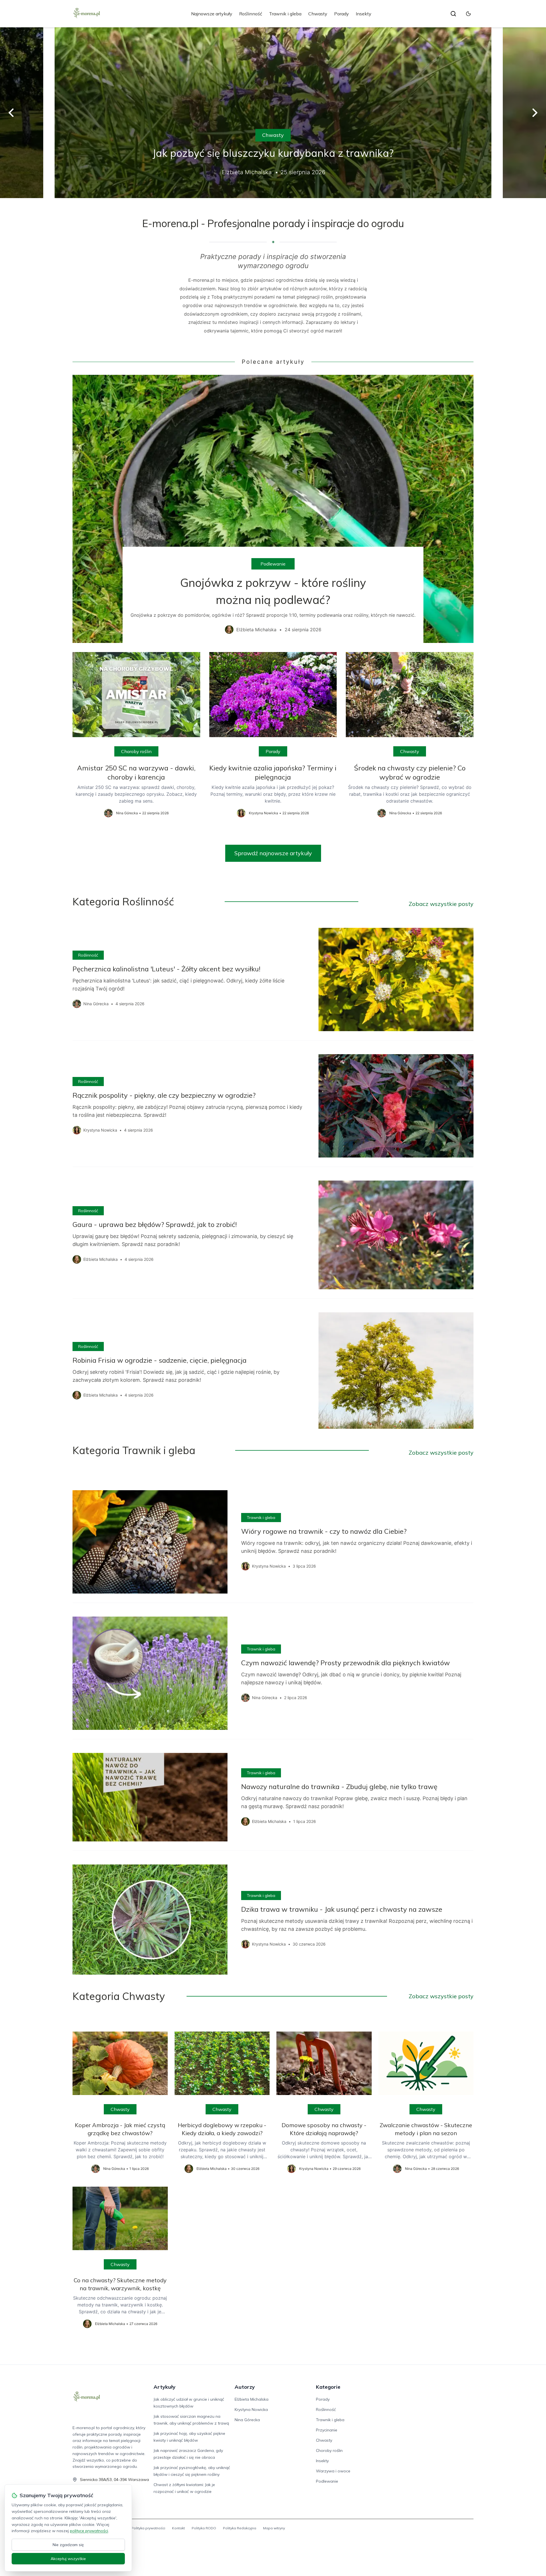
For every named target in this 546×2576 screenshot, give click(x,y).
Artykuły (165, 2387)
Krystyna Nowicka (251, 2410)
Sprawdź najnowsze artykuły (273, 853)
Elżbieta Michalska (252, 2399)
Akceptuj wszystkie (68, 2559)
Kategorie (328, 2387)
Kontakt (178, 2528)
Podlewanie (273, 564)
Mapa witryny (274, 2528)
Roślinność (251, 14)
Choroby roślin (136, 751)
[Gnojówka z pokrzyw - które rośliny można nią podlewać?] (273, 509)
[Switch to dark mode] (468, 14)
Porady (342, 14)
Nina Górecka (247, 2420)
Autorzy (245, 2387)
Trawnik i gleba (285, 14)
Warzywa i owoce (333, 2471)
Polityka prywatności (148, 2528)
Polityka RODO (204, 2528)
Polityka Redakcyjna (240, 2528)
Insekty (364, 14)
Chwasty (318, 14)
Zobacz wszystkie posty (441, 904)
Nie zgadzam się (68, 2545)
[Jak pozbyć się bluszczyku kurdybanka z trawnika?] (273, 113)
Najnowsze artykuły (212, 14)
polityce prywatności (89, 2531)
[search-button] (453, 14)
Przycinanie (327, 2430)
